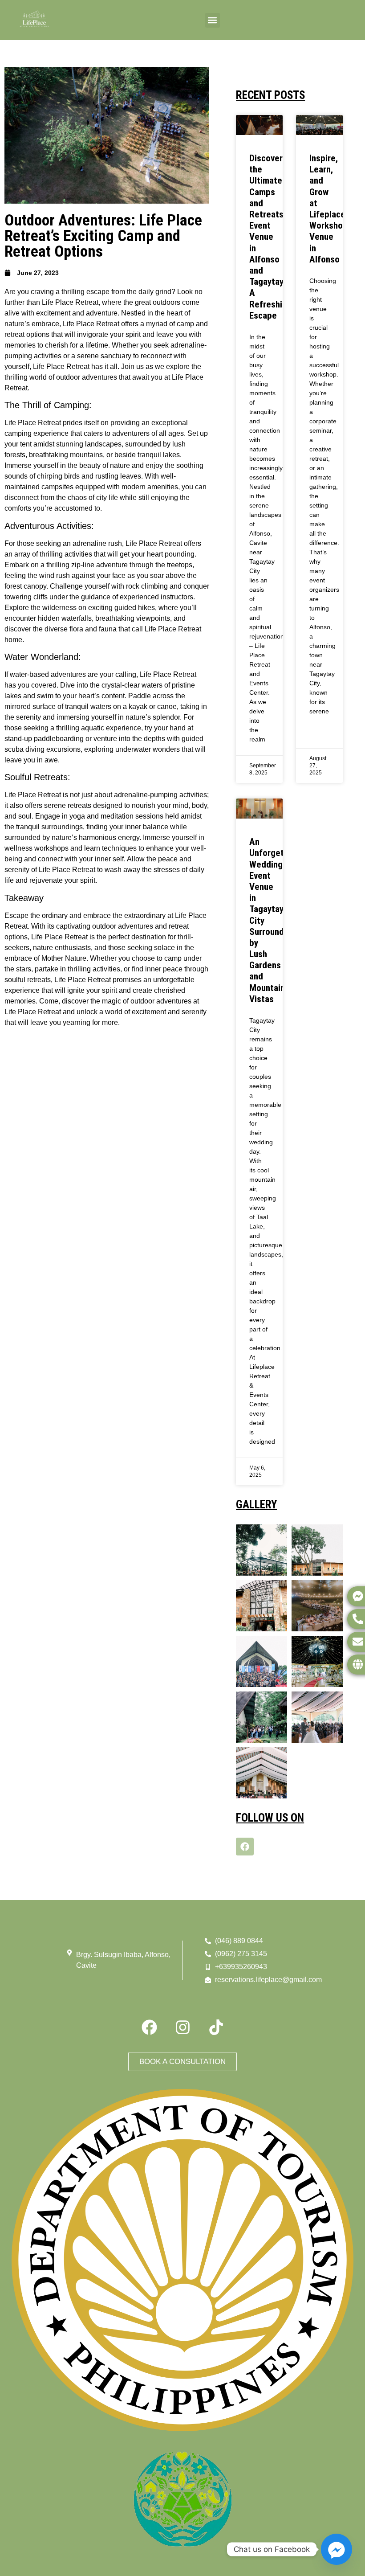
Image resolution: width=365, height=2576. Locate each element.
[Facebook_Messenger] (337, 2549)
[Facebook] (245, 1847)
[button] (213, 20)
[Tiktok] (216, 2027)
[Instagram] (182, 2027)
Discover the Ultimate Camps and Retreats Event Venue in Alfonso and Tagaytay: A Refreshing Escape (270, 237)
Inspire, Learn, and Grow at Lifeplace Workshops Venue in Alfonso (331, 209)
